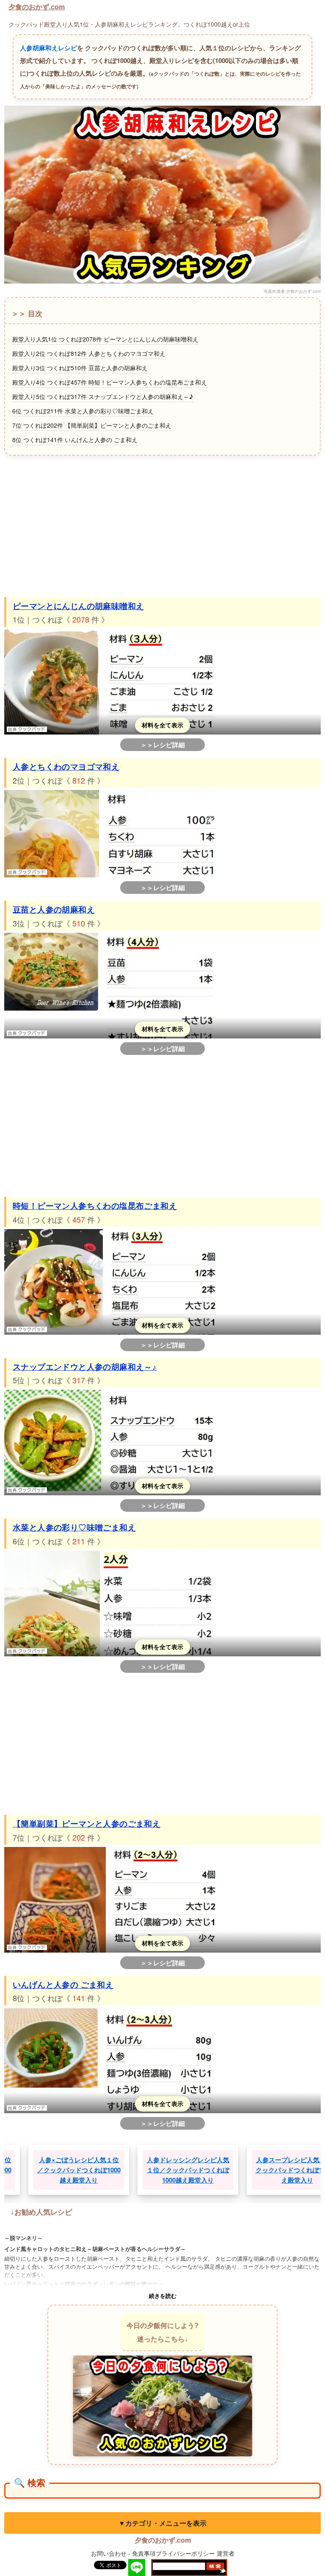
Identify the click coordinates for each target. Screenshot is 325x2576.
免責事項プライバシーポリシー (174, 2553)
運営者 (226, 2553)
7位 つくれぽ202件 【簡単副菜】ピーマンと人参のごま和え (92, 425)
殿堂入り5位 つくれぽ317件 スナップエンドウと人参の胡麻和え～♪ (103, 396)
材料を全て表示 (162, 725)
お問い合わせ (109, 2553)
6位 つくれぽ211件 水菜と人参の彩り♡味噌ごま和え (83, 411)
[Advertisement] (162, 525)
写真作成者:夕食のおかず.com (292, 291)
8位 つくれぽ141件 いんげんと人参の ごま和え (75, 440)
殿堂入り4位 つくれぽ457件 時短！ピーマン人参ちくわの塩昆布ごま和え (110, 382)
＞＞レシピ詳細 (163, 745)
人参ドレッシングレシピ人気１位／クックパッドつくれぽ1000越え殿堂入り (140, 2170)
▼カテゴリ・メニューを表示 (162, 2523)
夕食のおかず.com (37, 7)
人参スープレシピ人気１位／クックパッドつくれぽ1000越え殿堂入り (249, 2170)
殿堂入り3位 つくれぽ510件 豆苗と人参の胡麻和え (80, 368)
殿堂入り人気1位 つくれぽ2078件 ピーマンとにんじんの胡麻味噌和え (105, 339)
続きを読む (163, 2296)
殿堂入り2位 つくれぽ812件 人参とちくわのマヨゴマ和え (89, 353)
